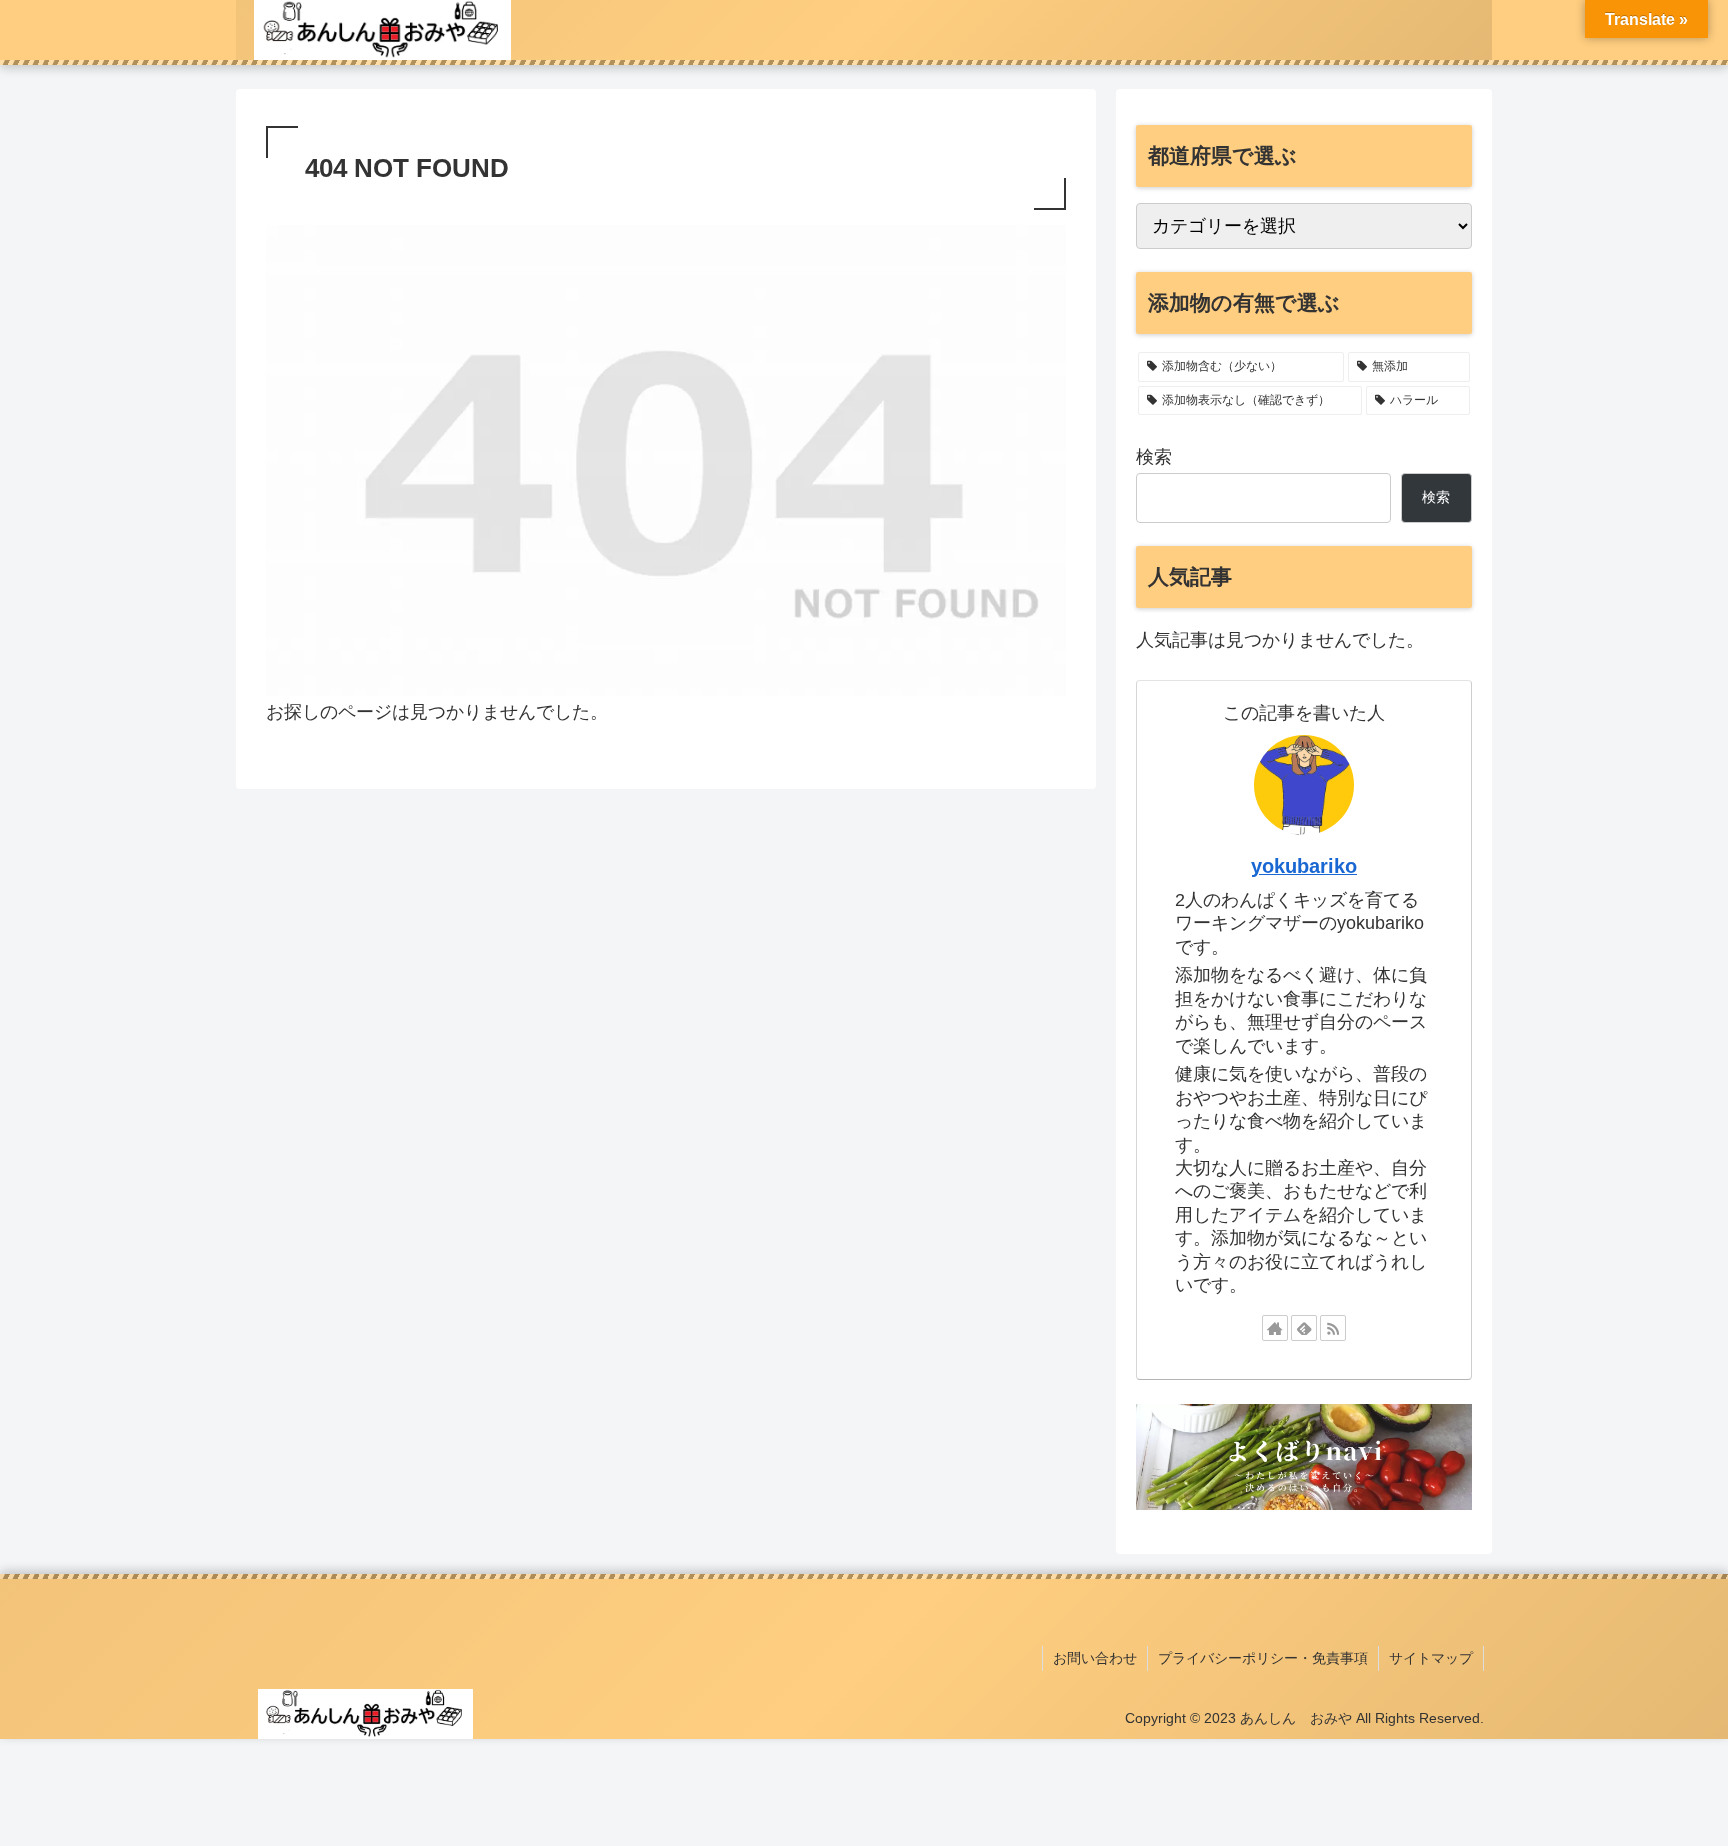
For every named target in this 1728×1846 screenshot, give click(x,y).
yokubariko (1304, 866)
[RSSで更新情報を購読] (1333, 1328)
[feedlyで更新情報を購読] (1304, 1328)
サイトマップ (1431, 1658)
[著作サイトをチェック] (1275, 1328)
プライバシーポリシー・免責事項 (1263, 1658)
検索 (1154, 457)
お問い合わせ (1095, 1658)
